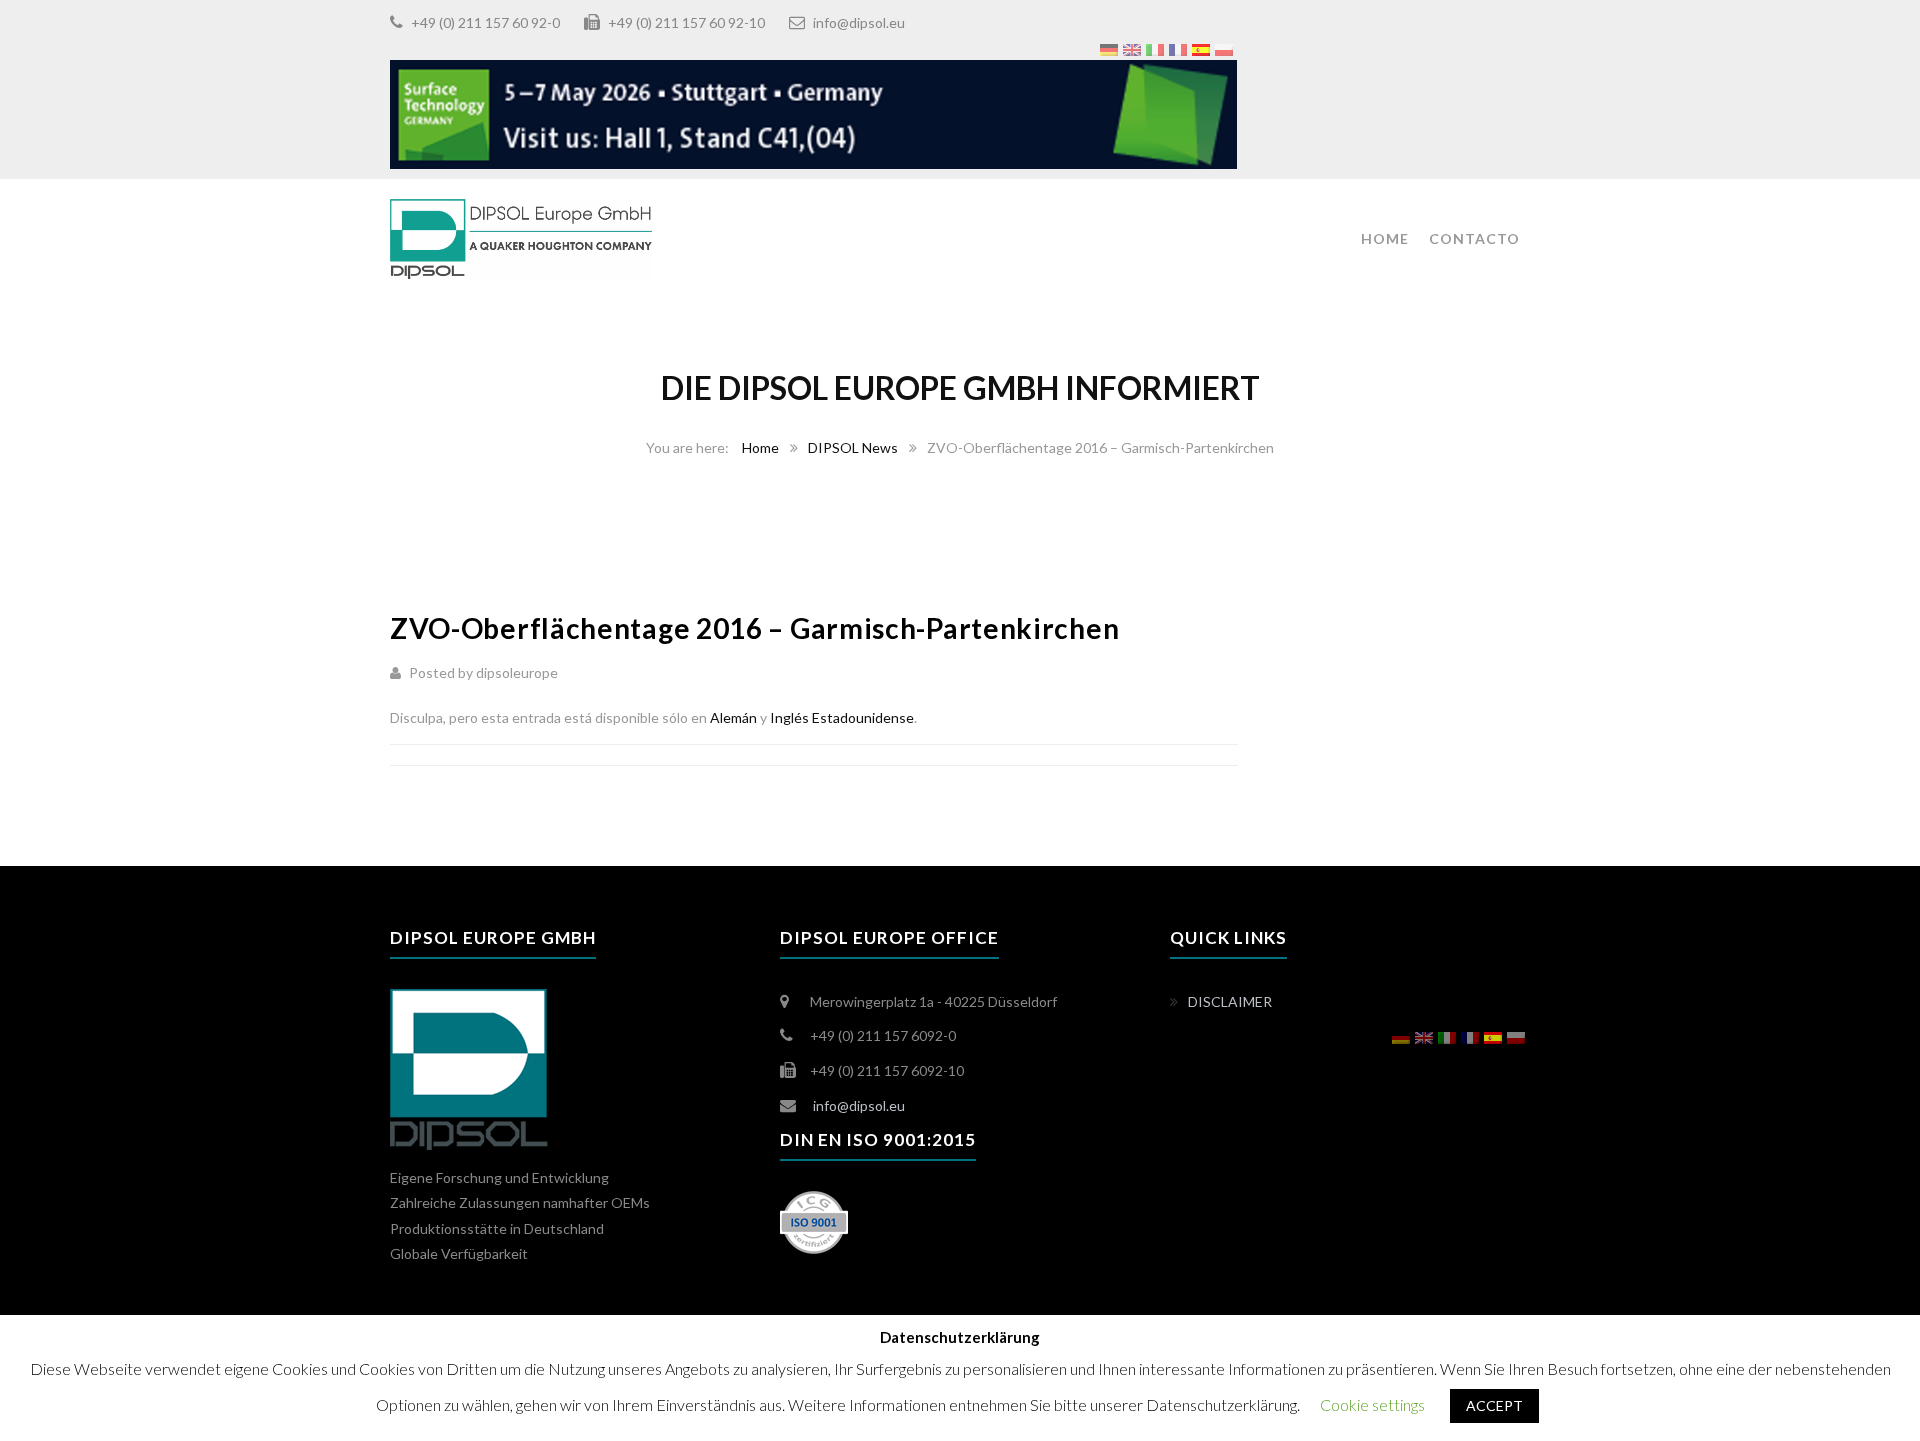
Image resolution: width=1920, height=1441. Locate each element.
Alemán (733, 717)
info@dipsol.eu (859, 22)
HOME (1385, 238)
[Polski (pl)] (1224, 47)
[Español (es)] (1201, 47)
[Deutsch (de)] (1109, 47)
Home (760, 447)
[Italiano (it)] (1155, 47)
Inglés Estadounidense (842, 717)
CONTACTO (1474, 238)
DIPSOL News (853, 447)
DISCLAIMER (1230, 1001)
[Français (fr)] (1178, 47)
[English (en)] (1132, 47)
